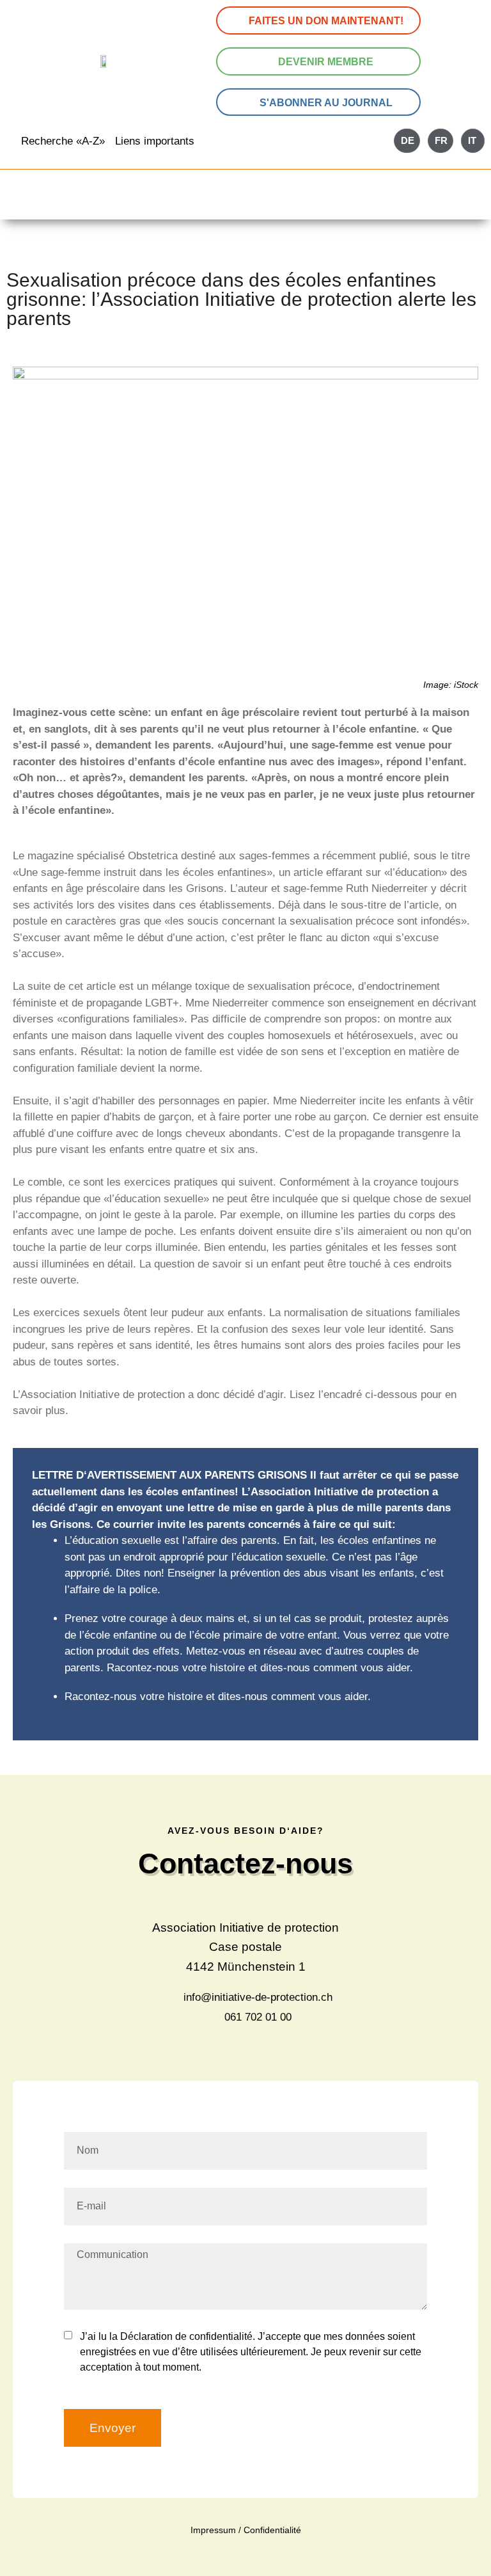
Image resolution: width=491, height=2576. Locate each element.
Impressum (213, 2530)
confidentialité (221, 2336)
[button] (245, 203)
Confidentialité (272, 2530)
